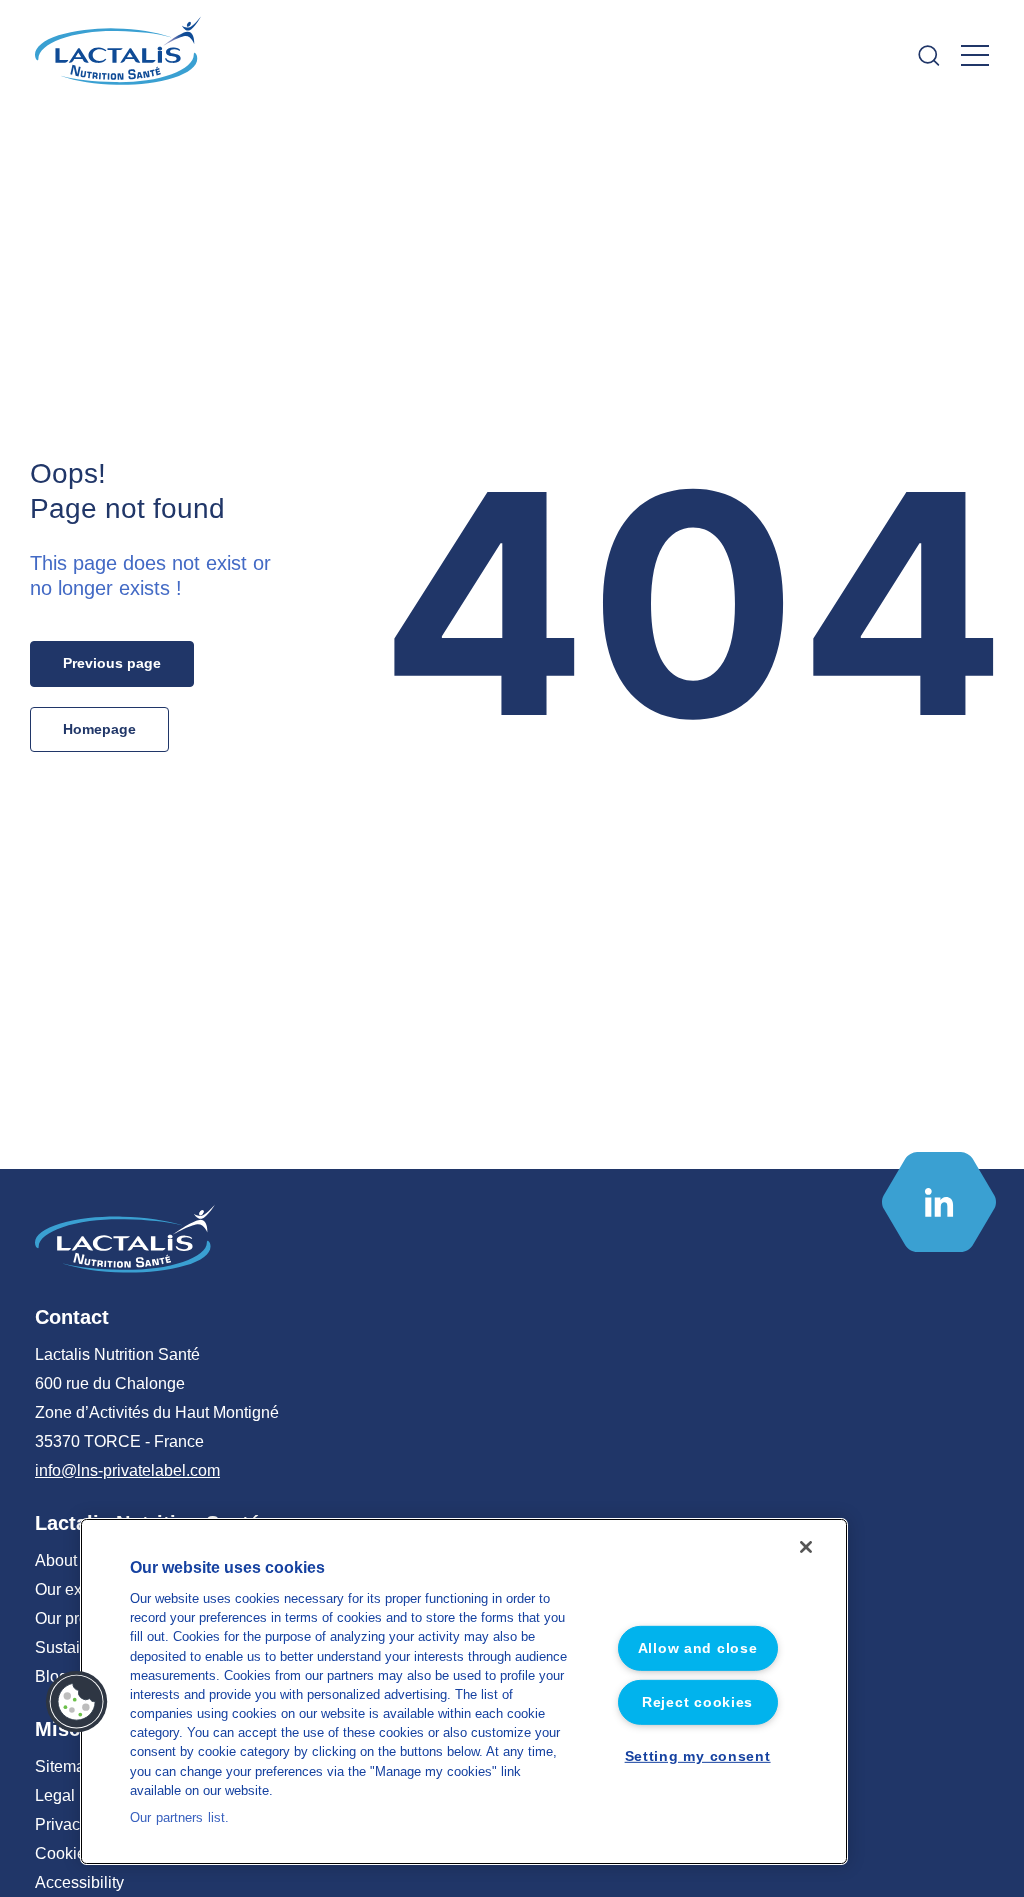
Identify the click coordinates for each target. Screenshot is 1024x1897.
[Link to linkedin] (939, 1202)
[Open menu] (975, 55)
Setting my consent (698, 1756)
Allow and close (698, 1647)
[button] (77, 1702)
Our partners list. (179, 1817)
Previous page (112, 663)
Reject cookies (697, 1702)
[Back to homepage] (120, 55)
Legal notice (78, 1795)
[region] (464, 1691)
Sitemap (64, 1766)
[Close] (806, 1547)
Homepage (99, 729)
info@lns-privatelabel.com (127, 1470)
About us (66, 1560)
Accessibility (79, 1882)
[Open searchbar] (929, 55)
